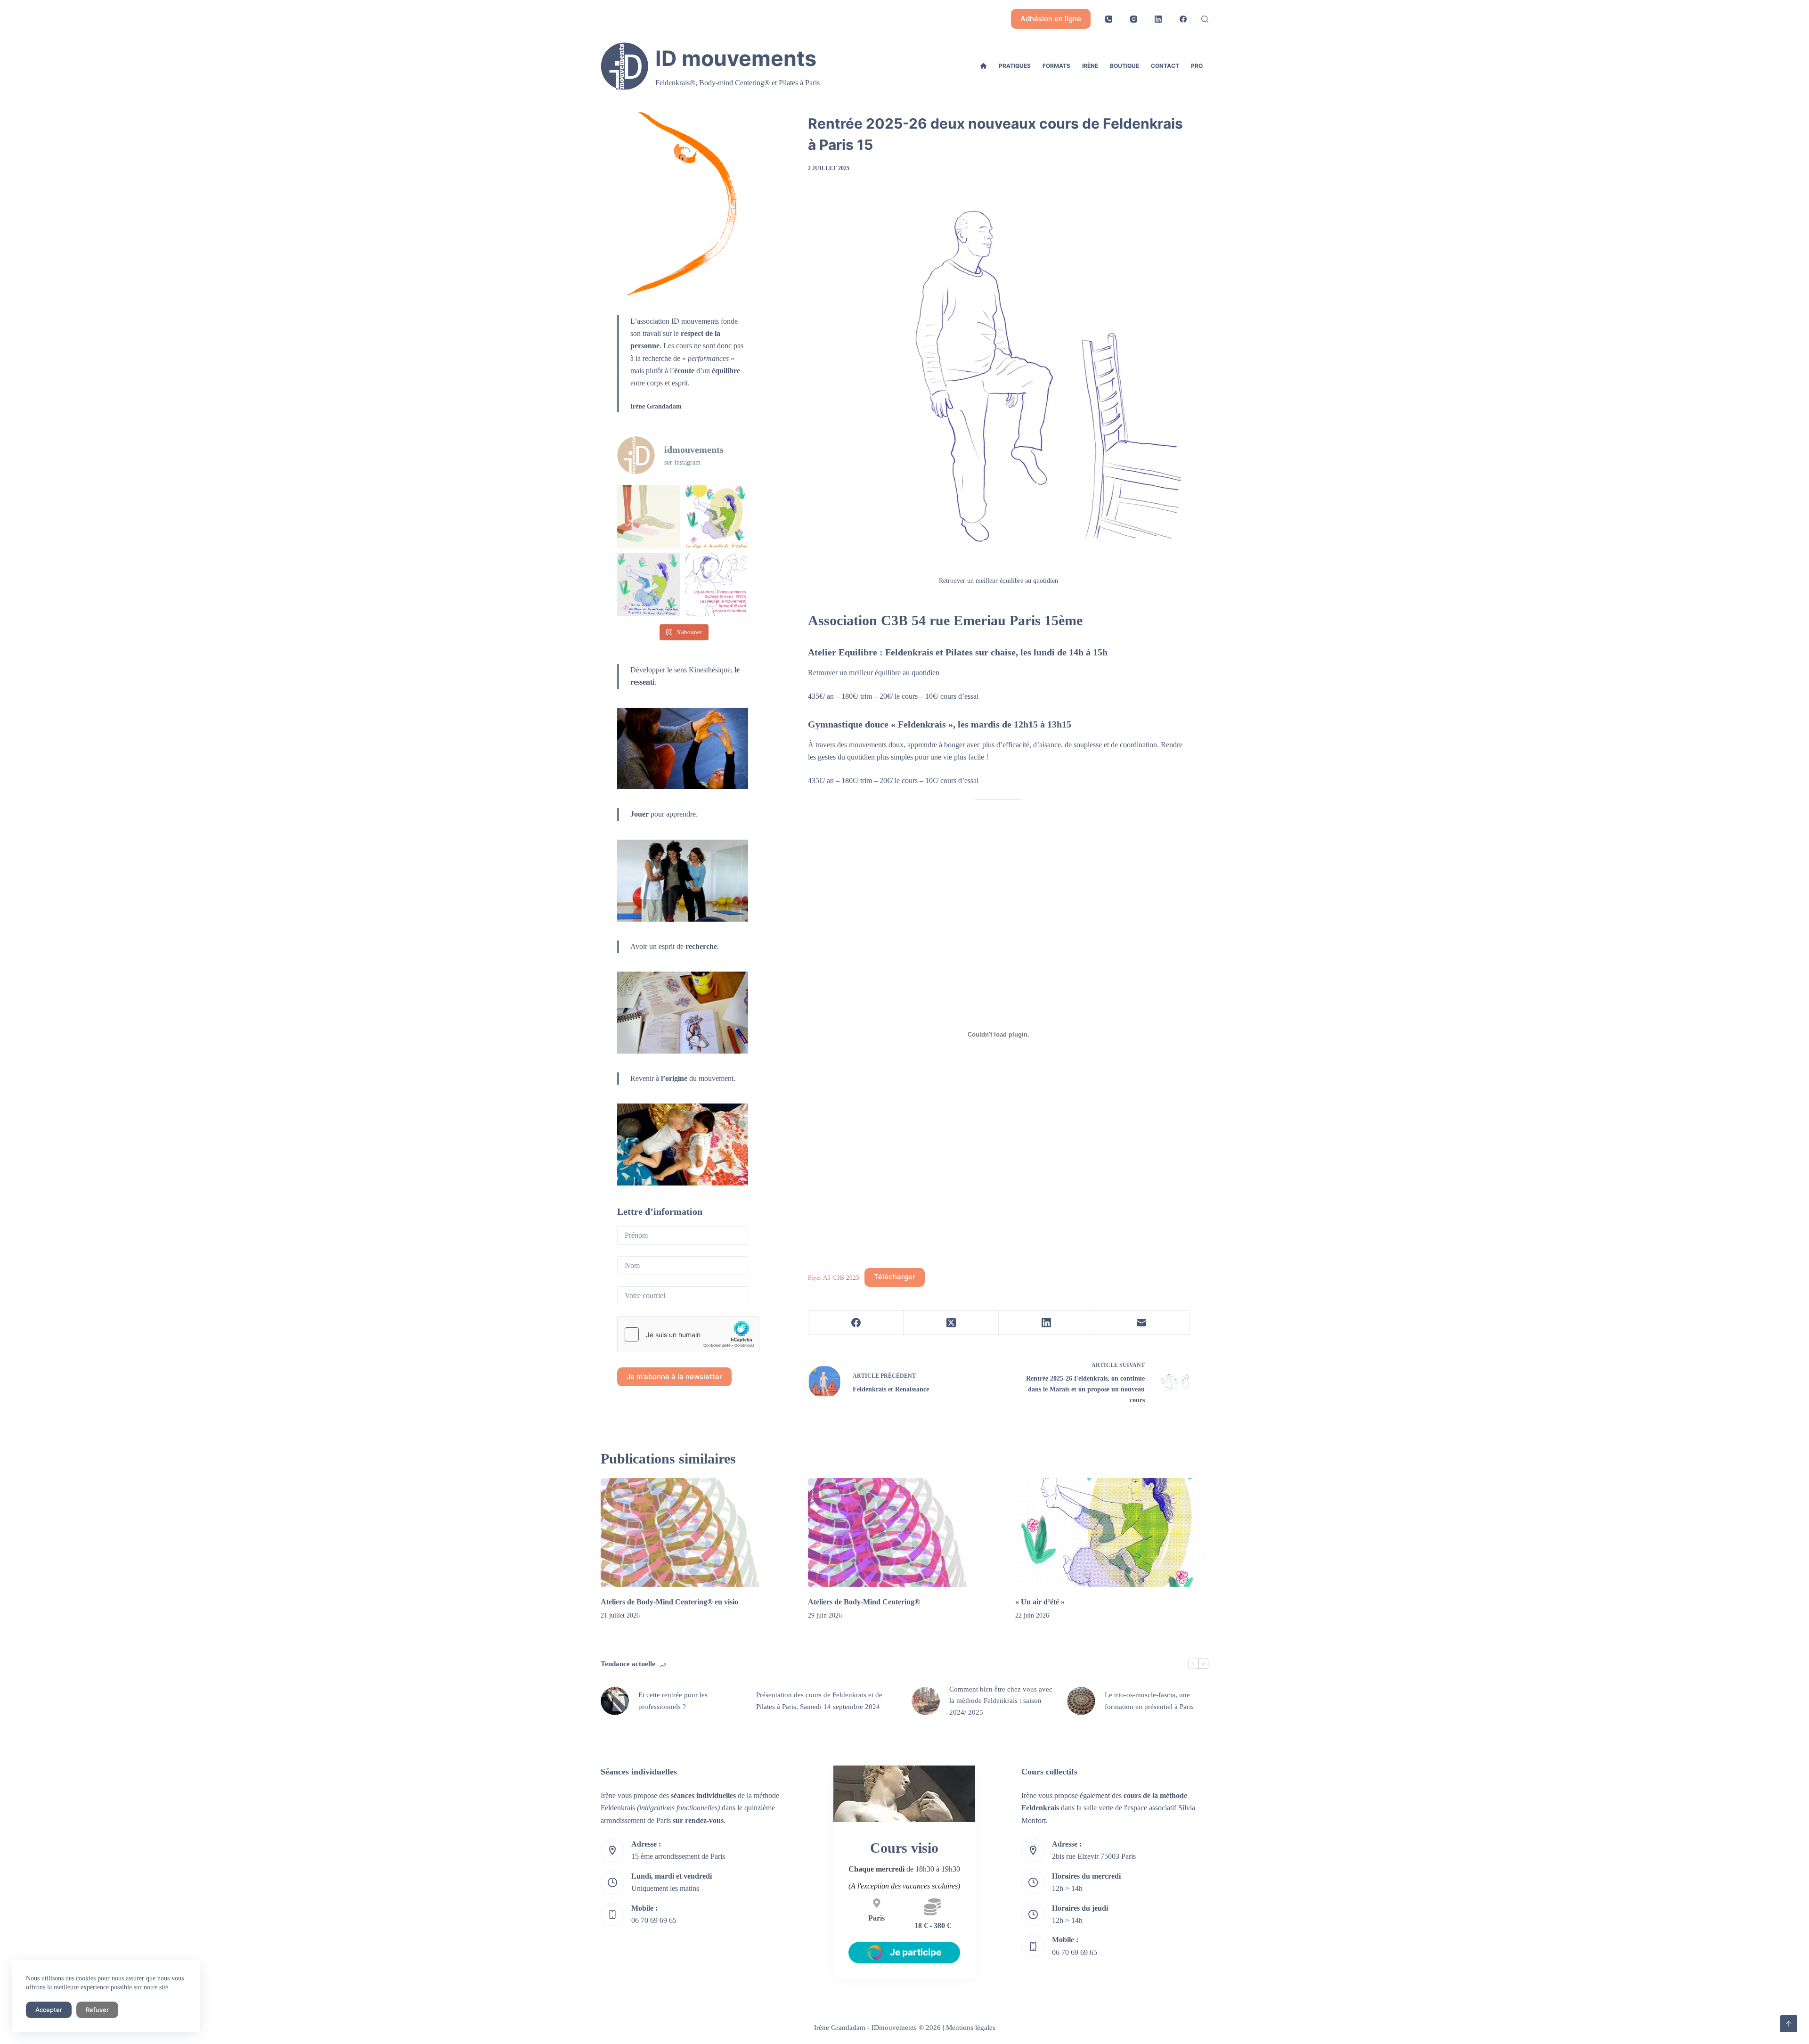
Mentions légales (971, 2028)
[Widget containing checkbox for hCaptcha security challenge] (688, 1334)
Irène (1090, 66)
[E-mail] (1142, 1323)
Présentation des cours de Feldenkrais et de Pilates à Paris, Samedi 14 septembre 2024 (819, 1701)
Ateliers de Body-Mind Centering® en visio (669, 1602)
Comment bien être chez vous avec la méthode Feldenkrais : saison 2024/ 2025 (1001, 1701)
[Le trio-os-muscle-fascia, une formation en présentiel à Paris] (1081, 1701)
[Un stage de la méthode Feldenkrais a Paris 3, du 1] (717, 517)
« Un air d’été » (1040, 1602)
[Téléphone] (1109, 19)
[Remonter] (1789, 2024)
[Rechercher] (1205, 19)
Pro (1197, 66)
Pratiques (1015, 66)
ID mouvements (736, 58)
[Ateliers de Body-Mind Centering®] (904, 1533)
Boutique (1125, 66)
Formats (1056, 66)
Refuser (97, 2010)
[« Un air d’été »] (1112, 1533)
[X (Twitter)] (951, 1323)
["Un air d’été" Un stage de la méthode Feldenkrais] (649, 585)
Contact (1165, 66)
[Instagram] (1134, 19)
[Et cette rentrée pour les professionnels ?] (615, 1701)
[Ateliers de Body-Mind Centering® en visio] (697, 1533)
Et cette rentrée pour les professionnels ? (673, 1701)
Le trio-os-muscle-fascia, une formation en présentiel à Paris (1149, 1701)
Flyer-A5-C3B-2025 (834, 1277)
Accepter (49, 2010)
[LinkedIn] (1158, 19)
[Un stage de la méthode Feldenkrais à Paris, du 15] (649, 517)
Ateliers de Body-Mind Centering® (864, 1602)
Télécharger (895, 1277)
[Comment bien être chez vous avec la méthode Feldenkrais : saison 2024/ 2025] (926, 1701)
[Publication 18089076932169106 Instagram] (717, 585)
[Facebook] (1183, 19)
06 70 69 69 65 (654, 1920)
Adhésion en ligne (1051, 19)
